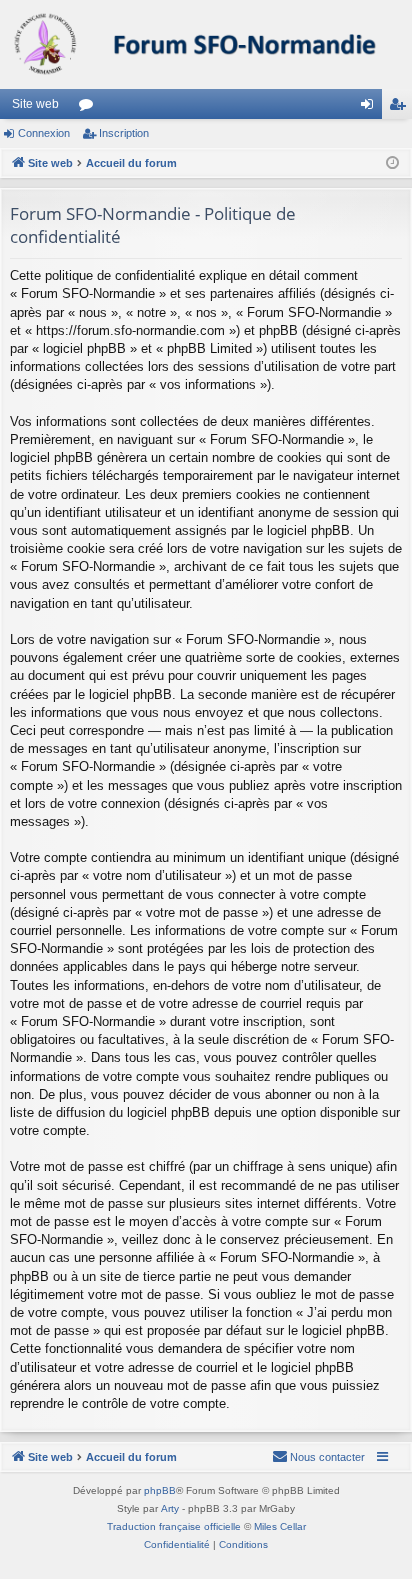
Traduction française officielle (174, 1526)
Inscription (124, 133)
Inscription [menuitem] (401, 108)
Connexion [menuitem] (371, 108)
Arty (170, 1508)
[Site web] (206, 44)
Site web (35, 104)
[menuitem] (318, 1457)
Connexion (44, 133)
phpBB (160, 1490)
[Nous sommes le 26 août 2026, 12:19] (392, 163)
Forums (90, 108)
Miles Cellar (280, 1526)
